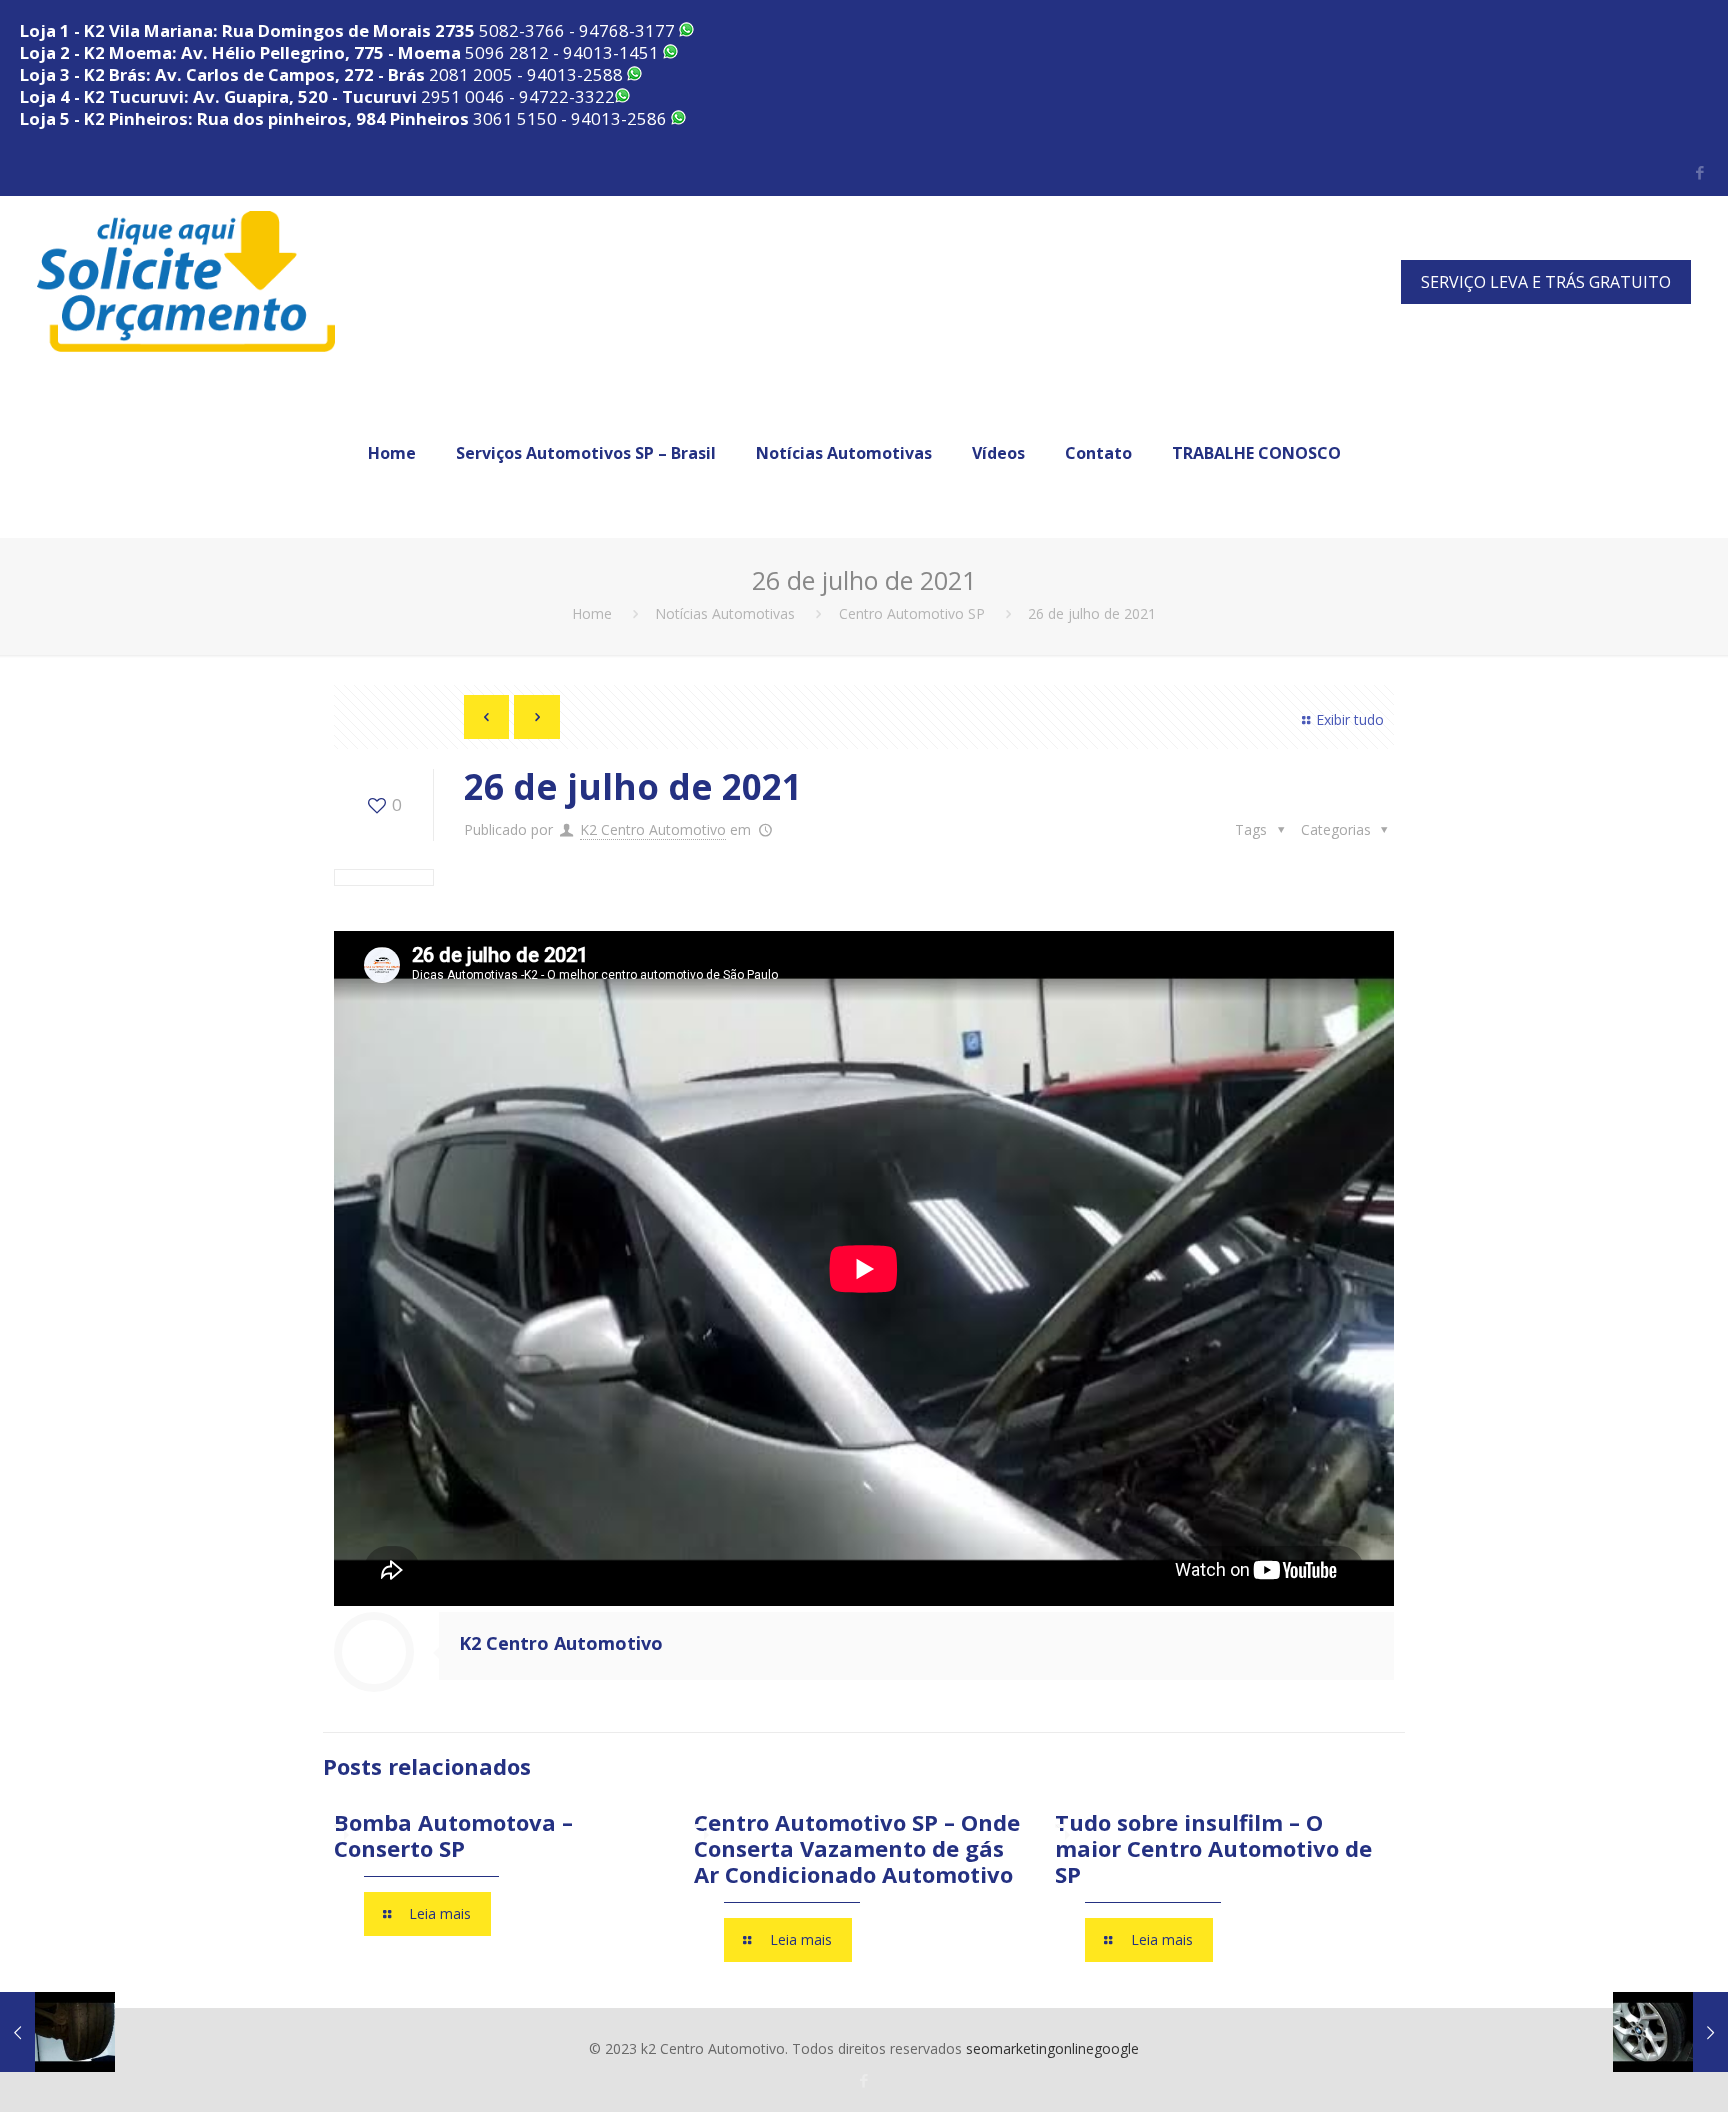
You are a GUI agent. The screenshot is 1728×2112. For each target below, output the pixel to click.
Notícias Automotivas (725, 613)
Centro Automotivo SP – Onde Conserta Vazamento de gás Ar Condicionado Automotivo (857, 1848)
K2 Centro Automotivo (653, 829)
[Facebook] (1700, 172)
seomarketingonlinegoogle (1052, 2048)
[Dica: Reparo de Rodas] (1670, 2032)
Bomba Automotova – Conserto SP (453, 1835)
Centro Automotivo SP (912, 613)
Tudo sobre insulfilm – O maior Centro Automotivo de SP (1213, 1848)
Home (592, 613)
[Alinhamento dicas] (57, 2032)
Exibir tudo (1350, 719)
